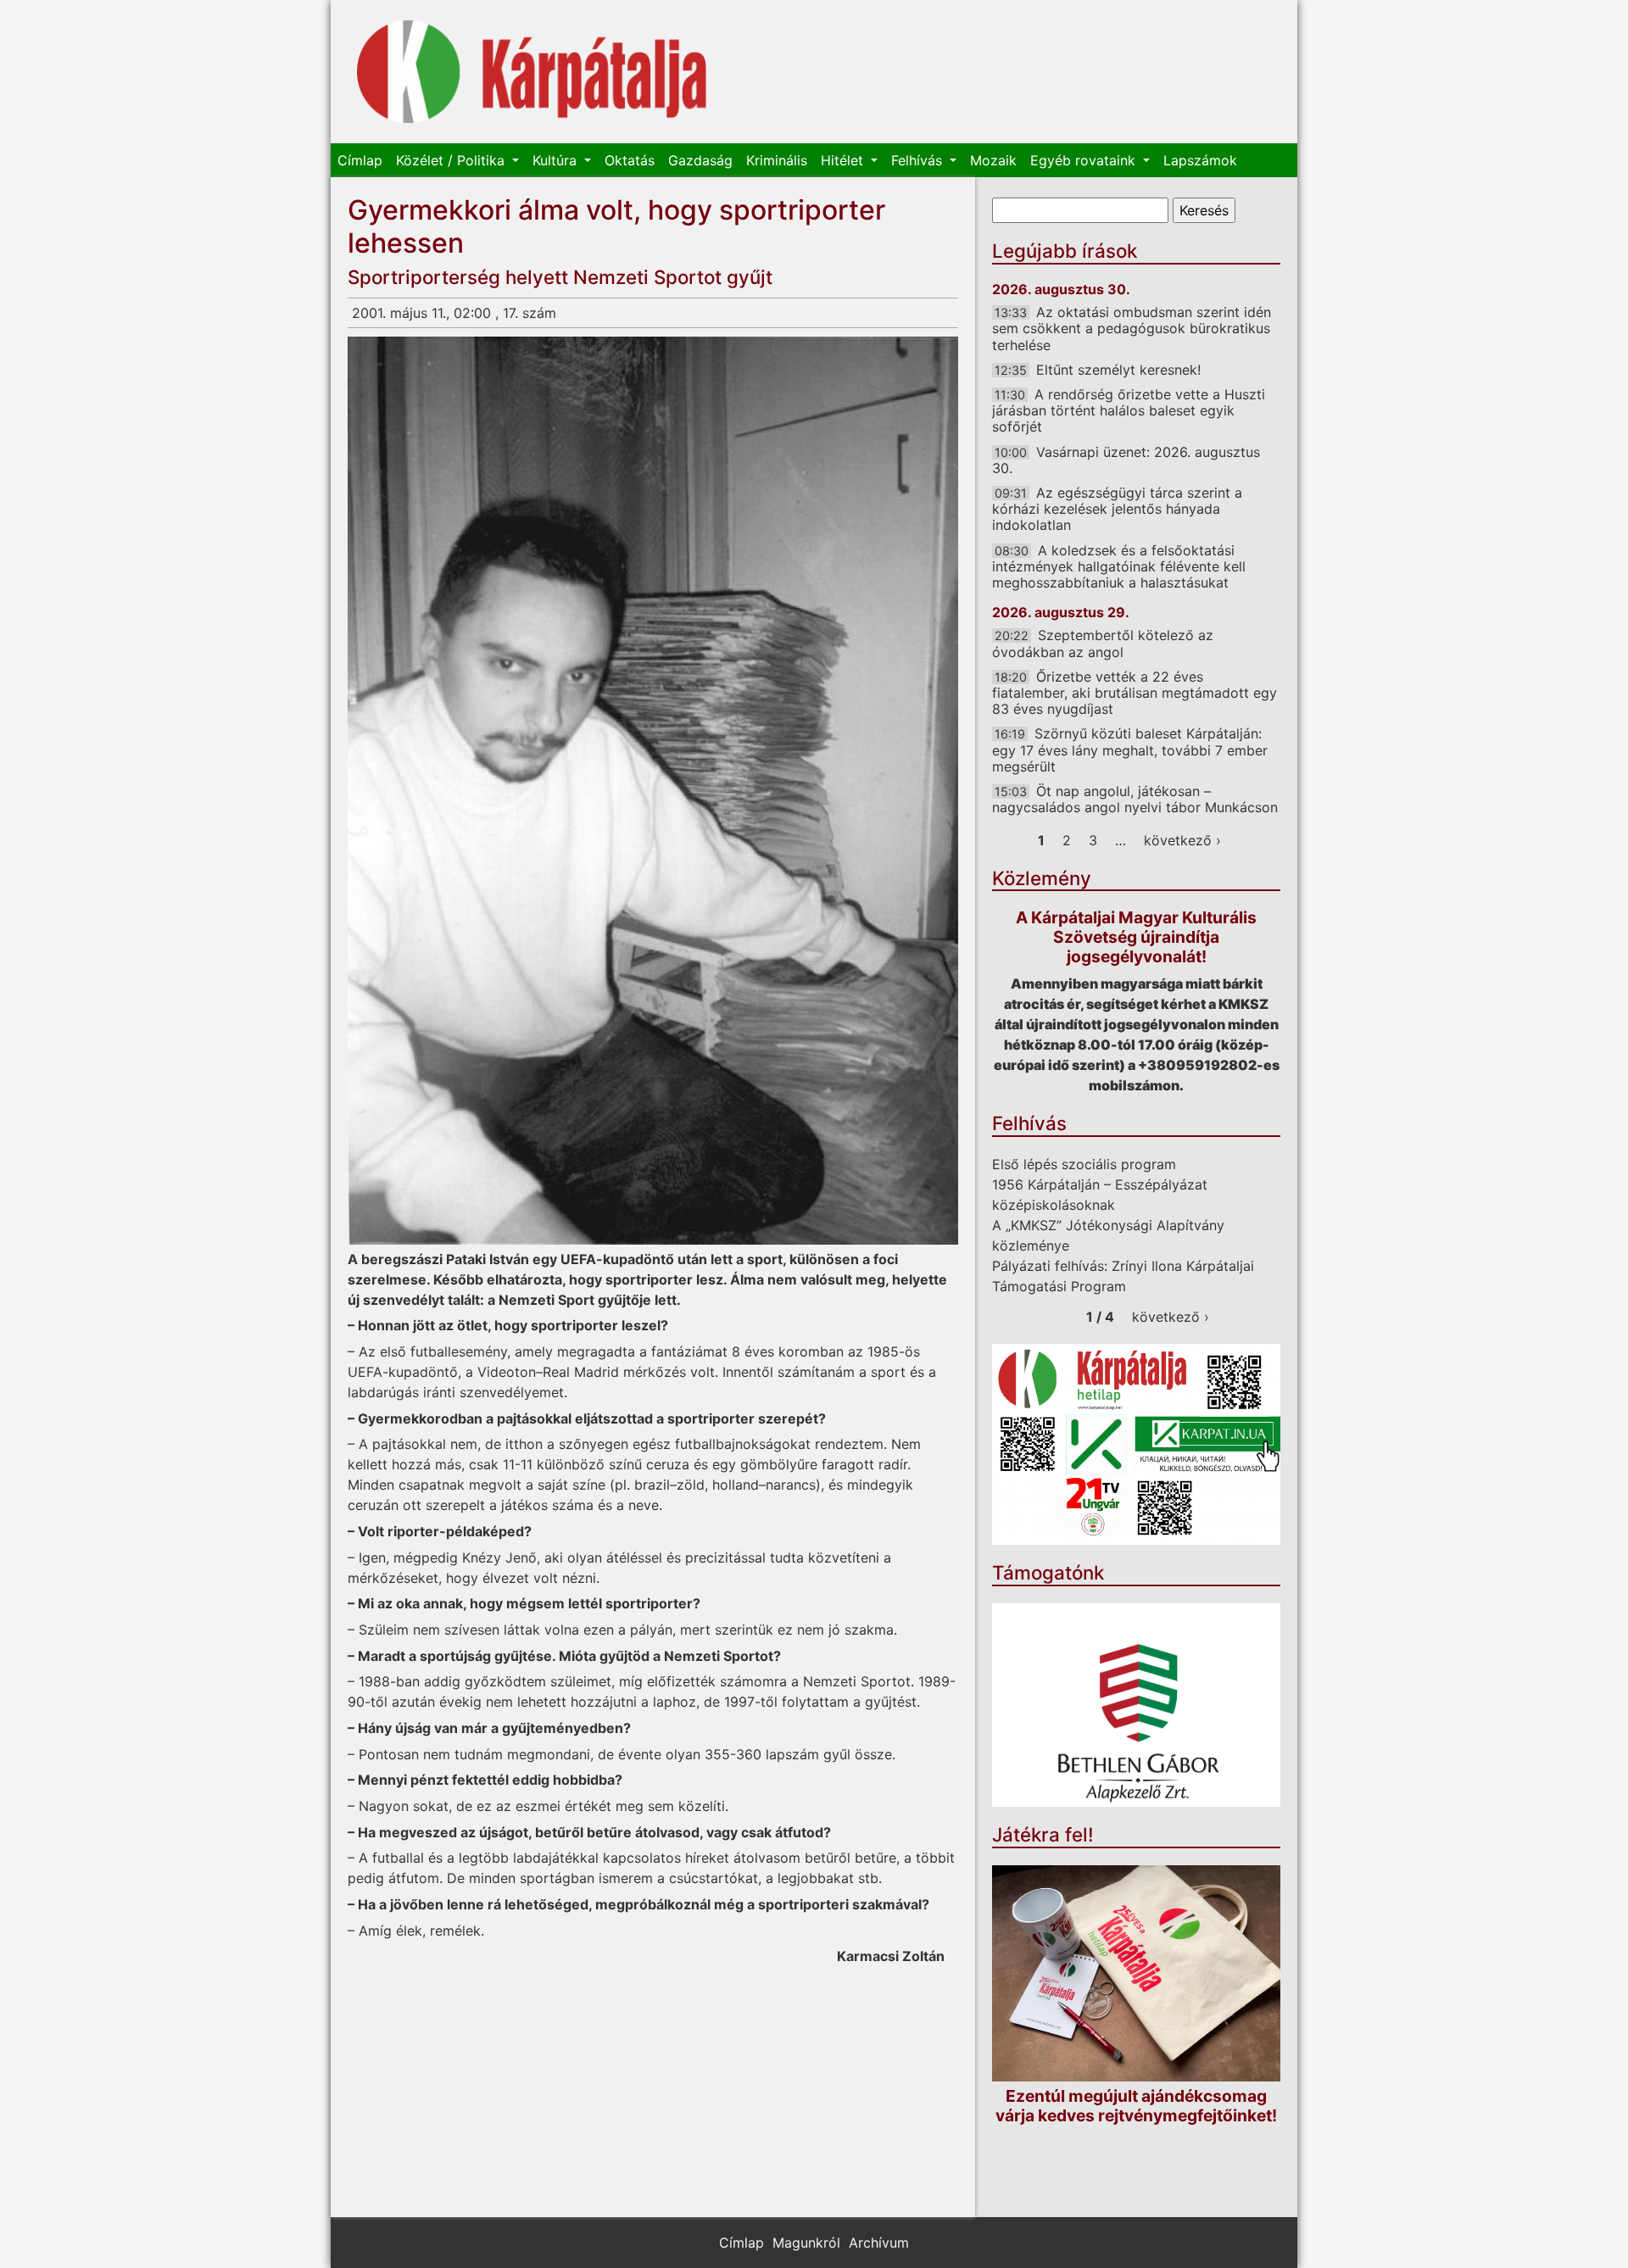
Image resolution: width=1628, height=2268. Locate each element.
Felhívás (919, 160)
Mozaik (993, 160)
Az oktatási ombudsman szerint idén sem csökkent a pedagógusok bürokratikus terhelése (1132, 328)
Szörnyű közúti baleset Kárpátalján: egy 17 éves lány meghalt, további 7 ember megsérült (1130, 749)
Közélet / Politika (452, 160)
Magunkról (806, 2243)
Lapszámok (1200, 160)
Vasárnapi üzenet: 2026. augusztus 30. (1126, 460)
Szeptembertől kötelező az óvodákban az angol (1103, 643)
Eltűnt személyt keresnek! (1118, 370)
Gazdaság (700, 160)
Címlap (360, 160)
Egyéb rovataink (1085, 160)
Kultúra (557, 160)
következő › (1182, 840)
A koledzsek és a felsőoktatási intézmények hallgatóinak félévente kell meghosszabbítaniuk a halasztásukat (1119, 566)
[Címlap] (532, 72)
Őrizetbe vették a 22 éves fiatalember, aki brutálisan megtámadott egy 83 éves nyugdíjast (1135, 693)
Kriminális (777, 160)
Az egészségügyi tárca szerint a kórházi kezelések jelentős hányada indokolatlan (1117, 509)
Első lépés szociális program (1084, 1164)
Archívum (879, 2243)
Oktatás (630, 160)
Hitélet (844, 160)
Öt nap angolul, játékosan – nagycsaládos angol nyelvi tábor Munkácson (1135, 799)
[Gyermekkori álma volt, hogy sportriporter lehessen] (653, 791)
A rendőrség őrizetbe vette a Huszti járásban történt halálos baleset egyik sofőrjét (1129, 410)
